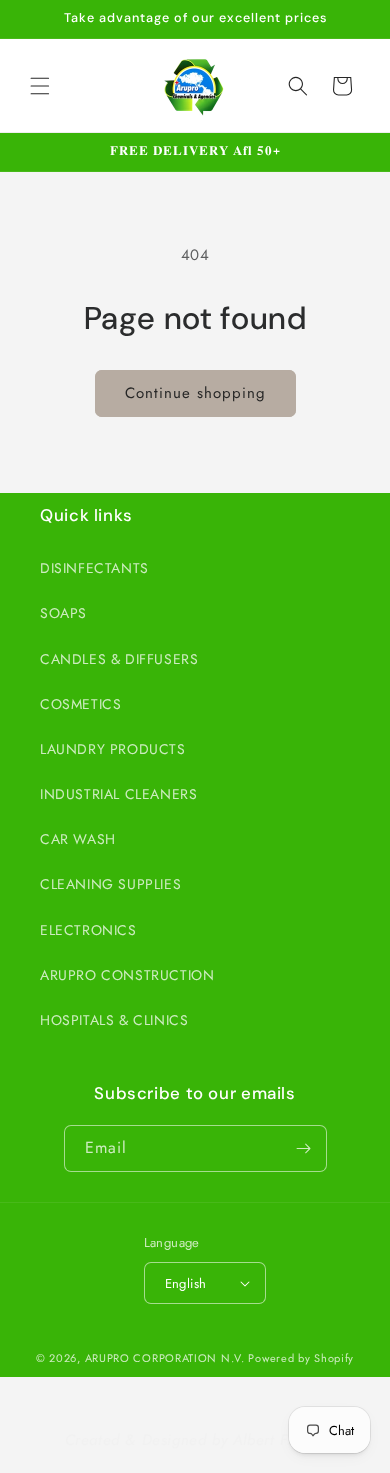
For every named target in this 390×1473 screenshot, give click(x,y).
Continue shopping (195, 393)
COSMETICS (80, 704)
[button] (40, 86)
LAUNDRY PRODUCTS (113, 749)
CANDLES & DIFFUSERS (119, 659)
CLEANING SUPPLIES (110, 884)
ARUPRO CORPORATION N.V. (165, 1358)
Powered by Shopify (301, 1358)
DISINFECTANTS (94, 568)
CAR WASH (78, 839)
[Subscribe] (304, 1148)
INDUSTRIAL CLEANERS (118, 794)
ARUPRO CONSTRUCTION (127, 975)
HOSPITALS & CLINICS (114, 1020)
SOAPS (63, 613)
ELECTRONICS (88, 930)
